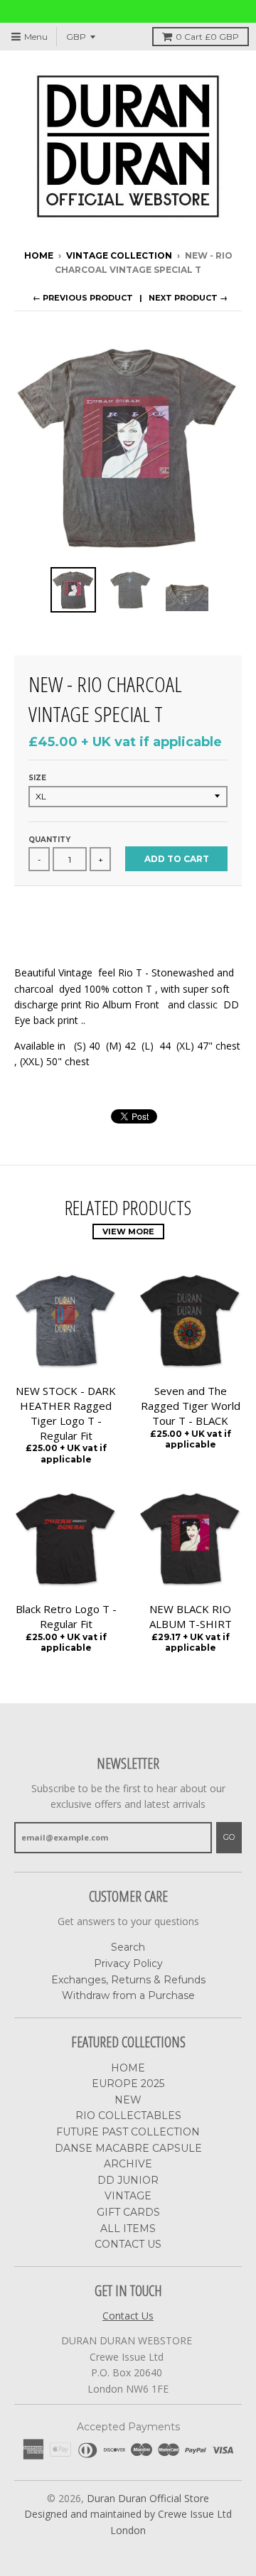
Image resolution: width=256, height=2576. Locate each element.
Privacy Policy (128, 1963)
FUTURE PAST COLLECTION (128, 2132)
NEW (128, 2100)
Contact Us (128, 2316)
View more (128, 1232)
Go (229, 1837)
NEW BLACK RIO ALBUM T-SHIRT (191, 1616)
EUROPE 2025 (128, 2084)
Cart (207, 37)
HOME (128, 2068)
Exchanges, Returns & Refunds (128, 1980)
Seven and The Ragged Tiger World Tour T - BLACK (191, 1406)
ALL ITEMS (128, 2229)
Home (39, 255)
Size (37, 778)
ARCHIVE (128, 2164)
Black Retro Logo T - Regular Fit (66, 1616)
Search (128, 1947)
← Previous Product (83, 298)
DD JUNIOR (128, 2180)
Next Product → (188, 298)
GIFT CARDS (128, 2212)
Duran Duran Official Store (148, 2498)
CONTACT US (128, 2244)
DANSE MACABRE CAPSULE (128, 2148)
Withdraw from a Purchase (128, 1995)
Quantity (49, 840)
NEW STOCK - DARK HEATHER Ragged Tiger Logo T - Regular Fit (66, 1413)
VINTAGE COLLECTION (119, 255)
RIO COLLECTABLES (128, 2116)
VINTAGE (128, 2196)
